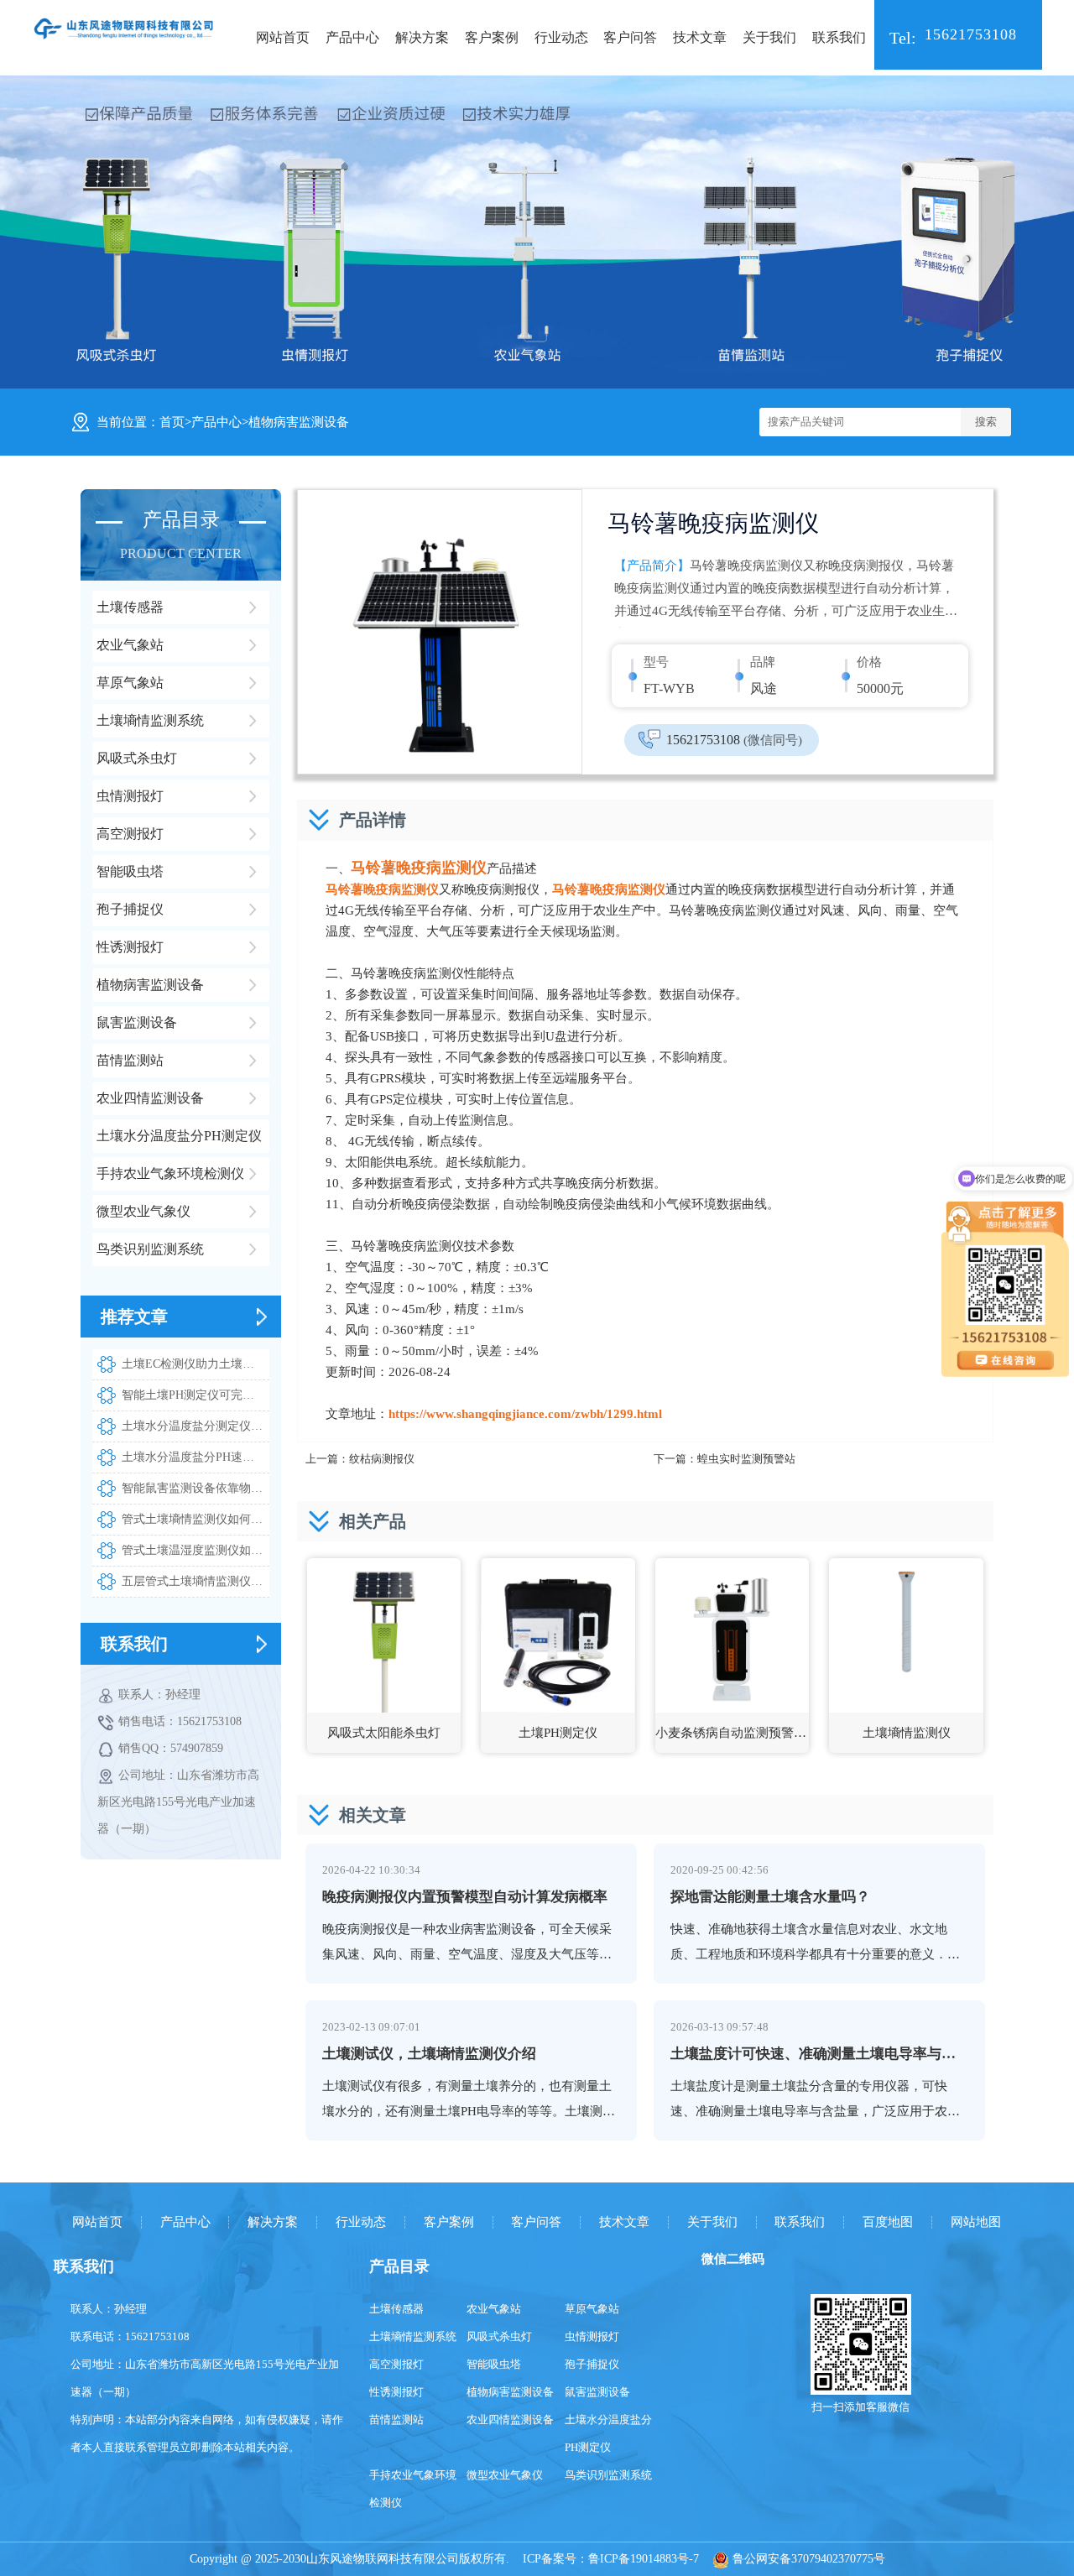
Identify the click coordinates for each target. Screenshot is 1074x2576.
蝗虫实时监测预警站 (746, 1459)
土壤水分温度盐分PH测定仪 (608, 2433)
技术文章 (700, 37)
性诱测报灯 (396, 2392)
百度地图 (888, 2222)
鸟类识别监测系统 (608, 2475)
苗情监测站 (396, 2420)
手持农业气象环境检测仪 (413, 2489)
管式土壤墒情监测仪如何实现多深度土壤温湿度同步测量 (196, 1519)
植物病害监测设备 (299, 422)
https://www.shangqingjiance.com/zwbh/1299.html (525, 1414)
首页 (172, 422)
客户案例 (492, 37)
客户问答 (630, 37)
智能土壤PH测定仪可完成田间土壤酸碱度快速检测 (196, 1395)
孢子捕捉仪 (592, 2364)
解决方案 (422, 37)
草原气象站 (592, 2309)
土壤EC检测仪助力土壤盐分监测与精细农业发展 (196, 1364)
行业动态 (561, 37)
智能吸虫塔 (494, 2364)
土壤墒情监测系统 (413, 2336)
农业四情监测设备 (510, 2420)
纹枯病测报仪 (382, 1459)
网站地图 (976, 2222)
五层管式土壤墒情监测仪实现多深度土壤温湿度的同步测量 (196, 1581)
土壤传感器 (396, 2309)
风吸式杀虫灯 (499, 2336)
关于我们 (769, 37)
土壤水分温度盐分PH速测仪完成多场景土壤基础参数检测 (196, 1457)
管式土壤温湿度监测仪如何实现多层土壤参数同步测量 (196, 1550)
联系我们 (839, 37)
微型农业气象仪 (505, 2475)
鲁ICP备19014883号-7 (644, 2559)
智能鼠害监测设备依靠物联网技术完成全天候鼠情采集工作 (196, 1488)
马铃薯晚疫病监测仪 (419, 868)
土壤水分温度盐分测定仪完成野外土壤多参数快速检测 (196, 1426)
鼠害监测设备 (597, 2392)
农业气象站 (494, 2309)
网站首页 (283, 37)
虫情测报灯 (592, 2336)
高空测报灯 (396, 2364)
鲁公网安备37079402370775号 (807, 2559)
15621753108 (734, 740)
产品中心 (352, 37)
